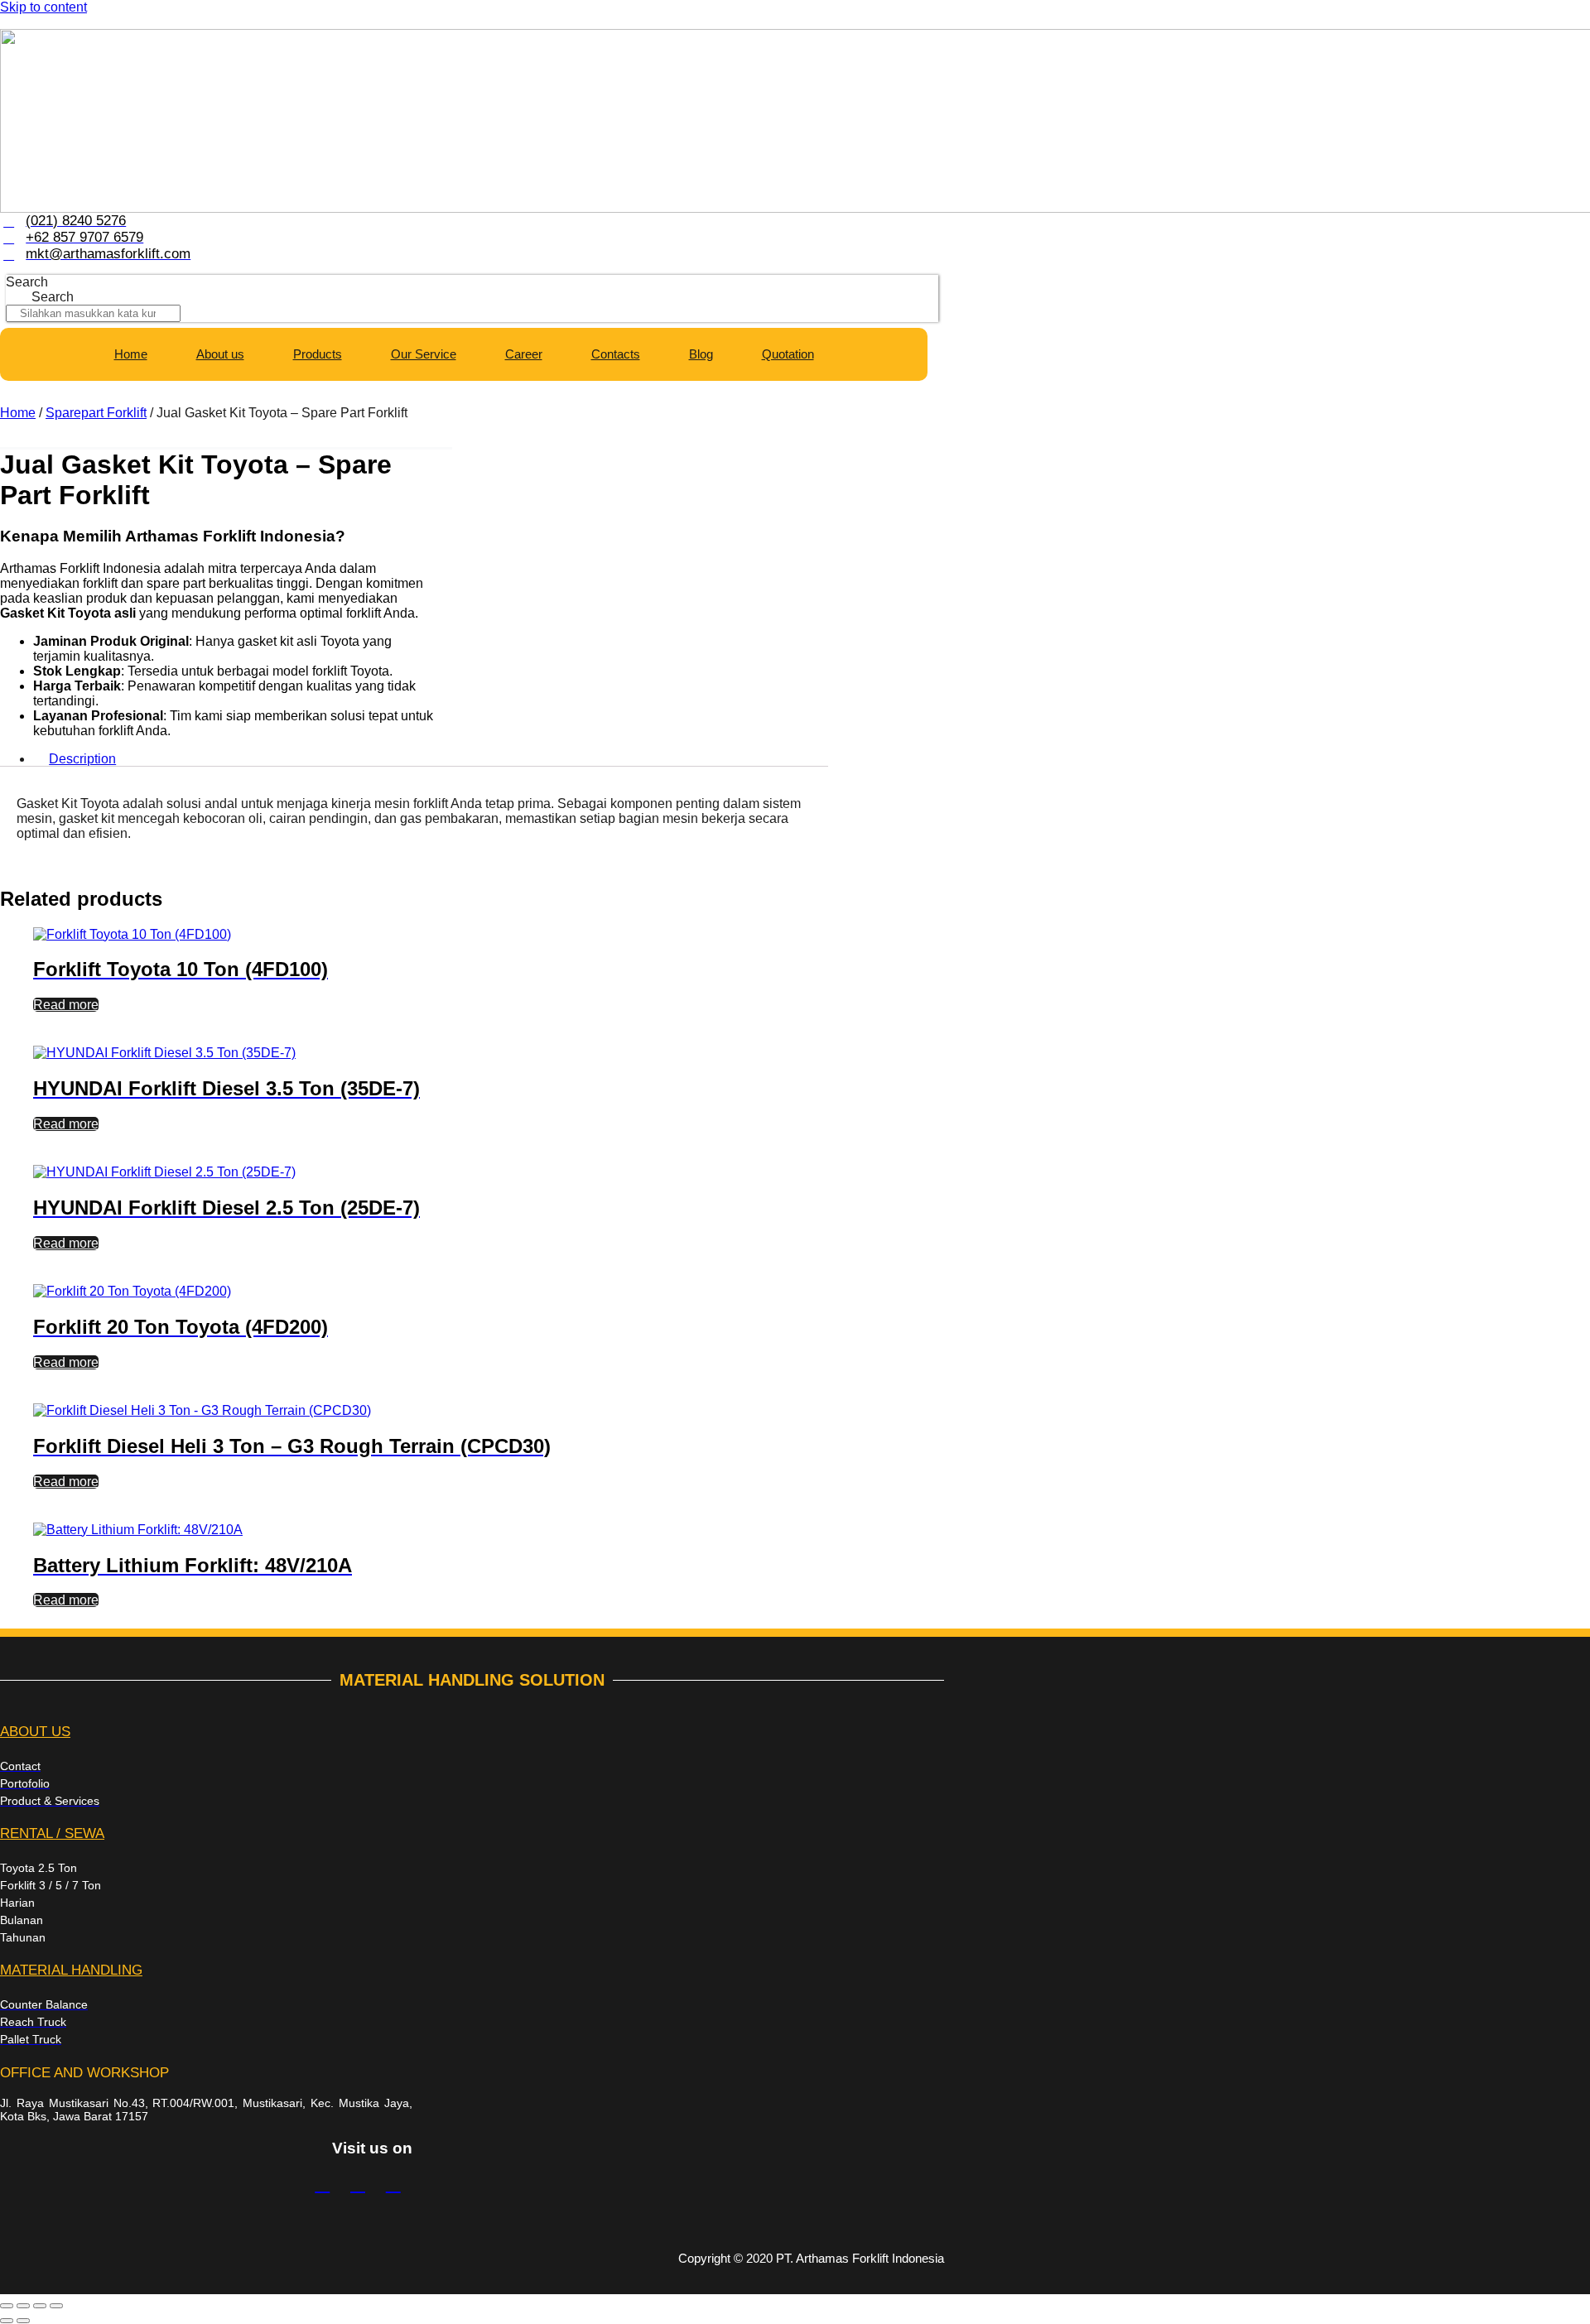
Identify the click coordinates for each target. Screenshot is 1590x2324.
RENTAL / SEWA (52, 1833)
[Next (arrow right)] (23, 2321)
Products (318, 354)
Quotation (788, 354)
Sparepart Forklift (96, 413)
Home (131, 354)
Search (27, 282)
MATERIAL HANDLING (71, 1970)
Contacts (616, 354)
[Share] (40, 2306)
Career (524, 354)
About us (220, 354)
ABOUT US (35, 1732)
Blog (701, 354)
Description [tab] (82, 759)
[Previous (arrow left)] (7, 2321)
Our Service (424, 354)
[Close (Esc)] (56, 2306)
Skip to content (43, 7)
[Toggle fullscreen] (23, 2306)
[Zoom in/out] (7, 2306)
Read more (66, 1005)
